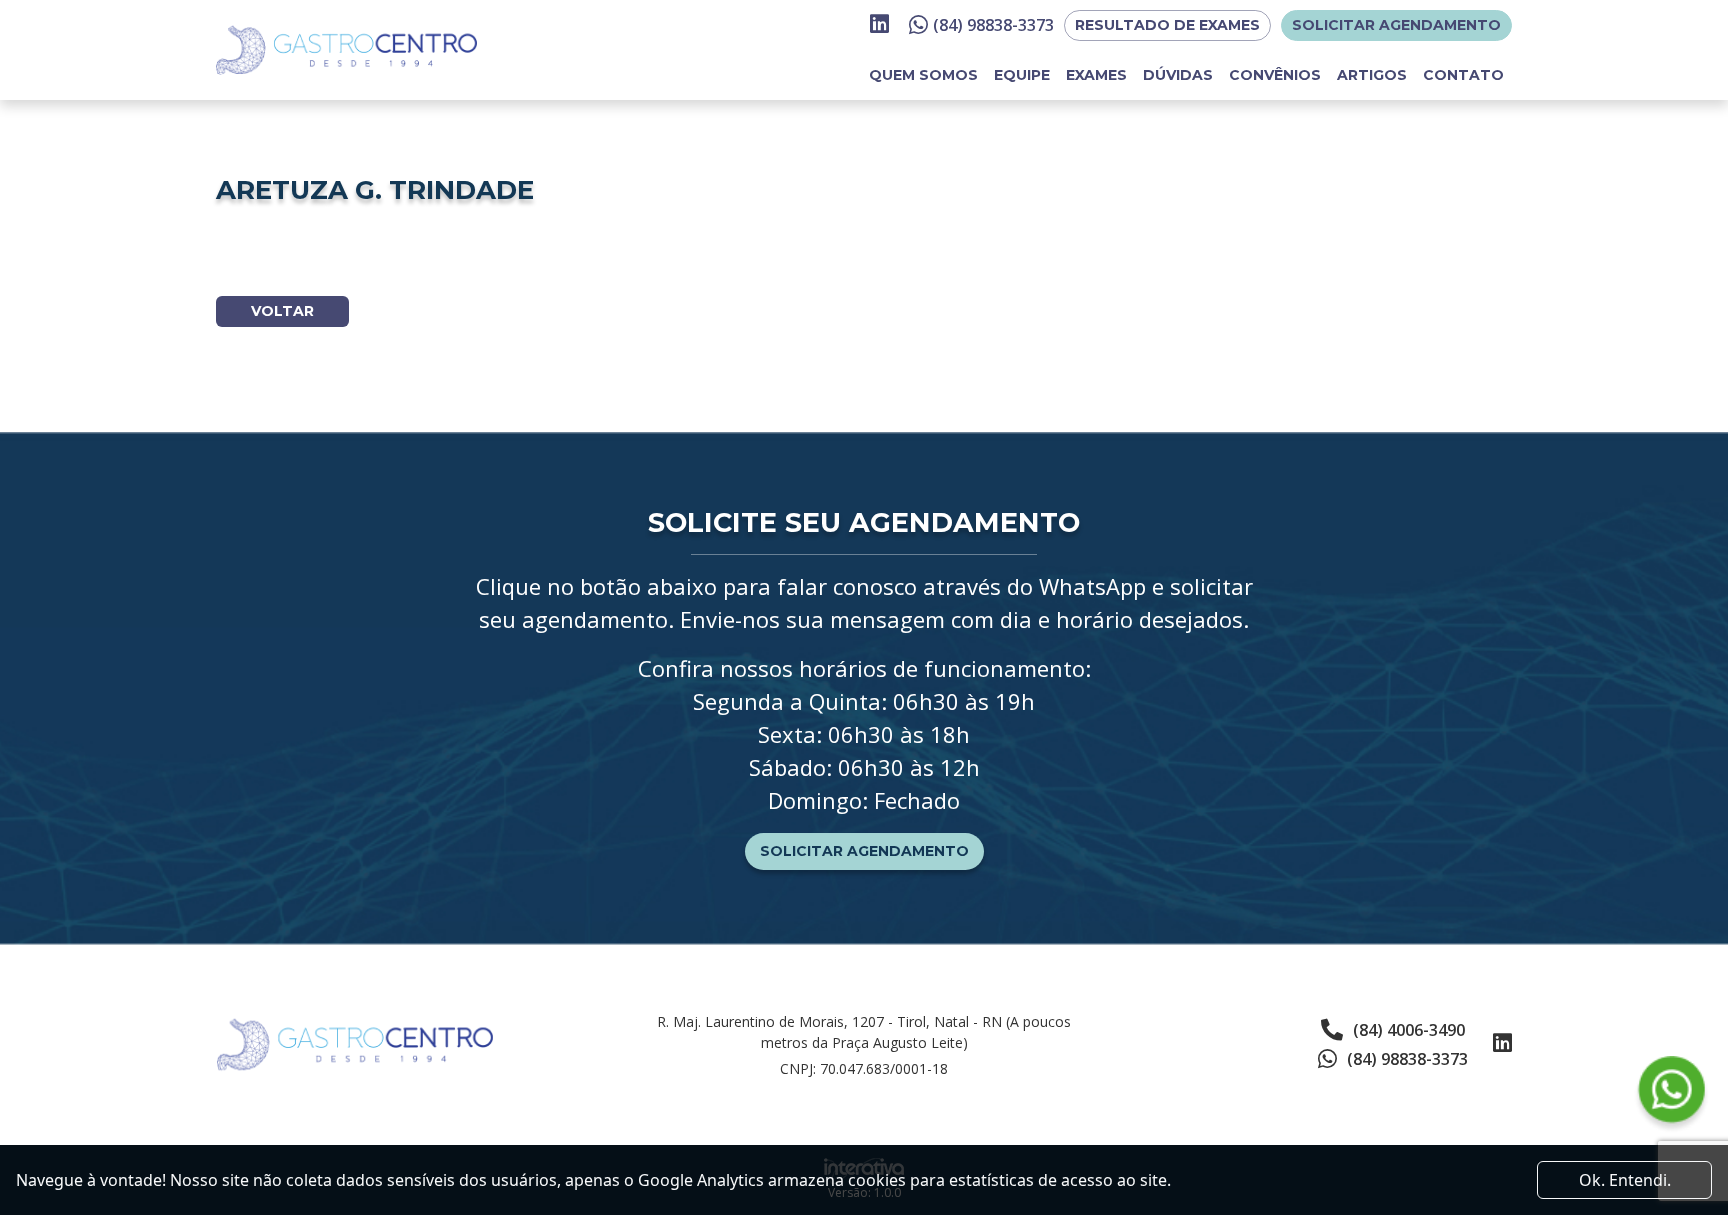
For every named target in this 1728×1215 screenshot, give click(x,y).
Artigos (1372, 75)
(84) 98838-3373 (993, 25)
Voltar (282, 311)
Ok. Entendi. (1625, 1180)
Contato (1463, 75)
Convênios (1275, 75)
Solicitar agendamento (1396, 25)
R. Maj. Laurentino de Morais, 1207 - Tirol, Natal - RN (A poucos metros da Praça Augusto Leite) (864, 1032)
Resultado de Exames (1167, 25)
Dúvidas (1178, 75)
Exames (1096, 75)
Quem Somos (923, 75)
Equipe (1022, 75)
